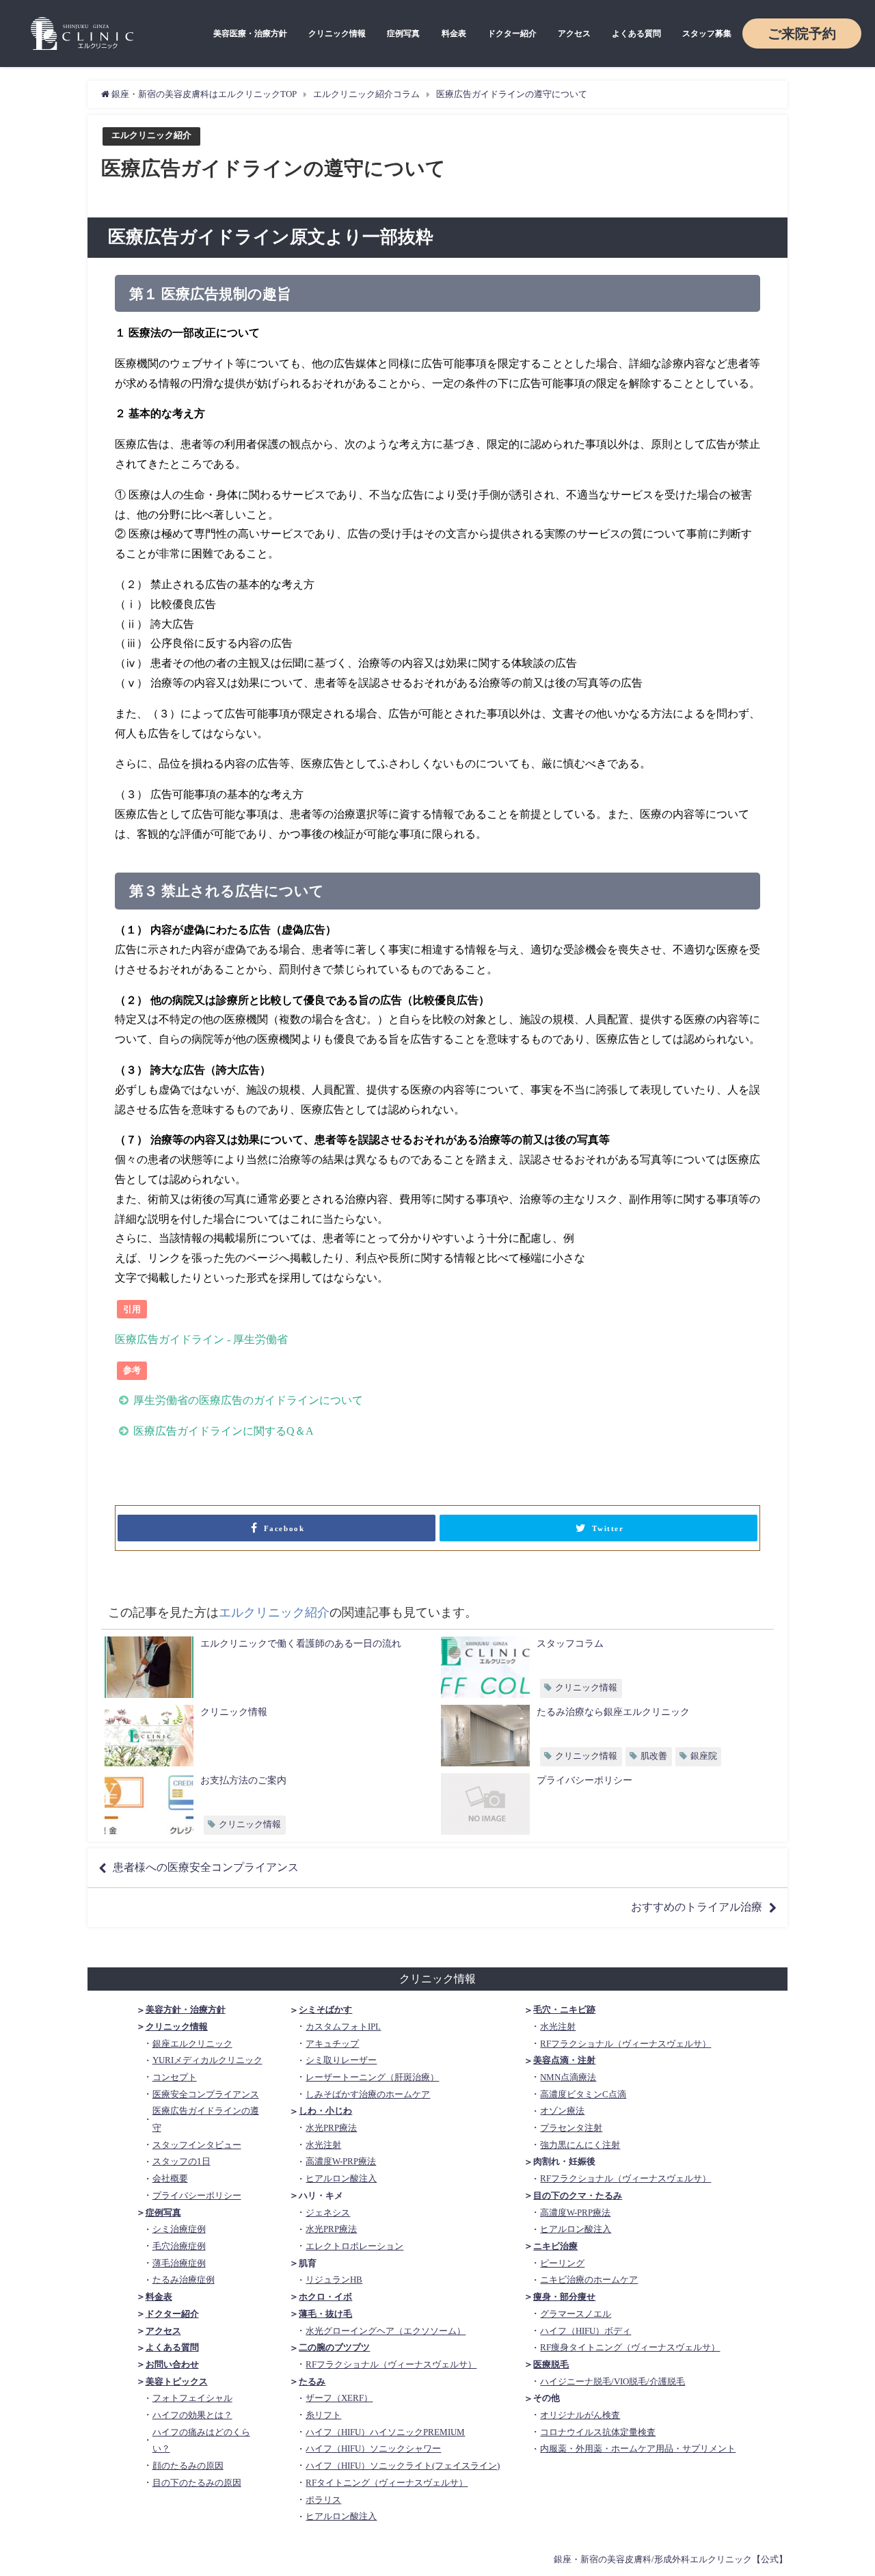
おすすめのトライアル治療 (697, 1907)
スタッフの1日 (181, 2161)
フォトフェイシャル (192, 2398)
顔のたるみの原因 (188, 2466)
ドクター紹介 (512, 34)
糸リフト (323, 2415)
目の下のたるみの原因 (197, 2483)
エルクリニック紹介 (151, 136)
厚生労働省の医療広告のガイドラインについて (248, 1400)
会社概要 (170, 2178)
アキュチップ (332, 2044)
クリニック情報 (337, 34)
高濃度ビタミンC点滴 (583, 2094)
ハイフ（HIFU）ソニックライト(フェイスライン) (403, 2466)
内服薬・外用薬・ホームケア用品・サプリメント (638, 2448)
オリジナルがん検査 (580, 2415)
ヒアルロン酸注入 (341, 2178)
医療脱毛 (551, 2364)
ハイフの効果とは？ (192, 2415)
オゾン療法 (562, 2111)
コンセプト (175, 2077)
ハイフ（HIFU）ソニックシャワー (373, 2448)
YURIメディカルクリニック (207, 2060)
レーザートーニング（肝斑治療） (372, 2077)
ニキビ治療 (555, 2246)
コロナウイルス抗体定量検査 (598, 2432)
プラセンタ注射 (571, 2128)
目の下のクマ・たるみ (578, 2195)
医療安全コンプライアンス (206, 2094)
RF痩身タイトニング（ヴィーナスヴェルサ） (630, 2347)
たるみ (312, 2381)
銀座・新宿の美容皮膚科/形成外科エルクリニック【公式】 (671, 2559)
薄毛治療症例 (179, 2263)
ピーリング (562, 2263)
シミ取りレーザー (341, 2060)
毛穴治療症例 (179, 2246)
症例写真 (403, 34)
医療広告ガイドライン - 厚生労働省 (201, 1339)
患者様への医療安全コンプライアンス (206, 1867)
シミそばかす (325, 2009)
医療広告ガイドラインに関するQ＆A (224, 1431)
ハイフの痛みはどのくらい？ (201, 2441)
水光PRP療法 (331, 2128)
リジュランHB (334, 2280)
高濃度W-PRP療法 (341, 2161)
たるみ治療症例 (184, 2280)
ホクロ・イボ (325, 2297)
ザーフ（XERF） (339, 2398)
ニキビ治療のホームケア (589, 2280)
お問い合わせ (172, 2364)
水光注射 (323, 2145)
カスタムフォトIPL (343, 2027)
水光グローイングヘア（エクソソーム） (386, 2331)
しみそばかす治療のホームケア (368, 2094)
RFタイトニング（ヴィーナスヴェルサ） (387, 2483)
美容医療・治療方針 (250, 34)
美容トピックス (177, 2381)
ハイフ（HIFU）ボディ (585, 2331)
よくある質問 (636, 34)
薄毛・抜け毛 (325, 2314)
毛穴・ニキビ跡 (564, 2009)
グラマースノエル (576, 2314)
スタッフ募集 (707, 34)
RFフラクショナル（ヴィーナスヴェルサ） (391, 2364)
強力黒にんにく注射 (580, 2145)
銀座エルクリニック (192, 2044)
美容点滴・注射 (564, 2060)
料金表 (454, 34)
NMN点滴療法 (568, 2077)
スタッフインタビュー (197, 2145)
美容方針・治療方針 (186, 2009)
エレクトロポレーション (354, 2246)
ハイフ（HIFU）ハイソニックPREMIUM (385, 2432)
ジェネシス (328, 2213)
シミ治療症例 (179, 2229)
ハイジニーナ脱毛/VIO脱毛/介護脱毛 (612, 2381)
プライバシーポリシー (197, 2195)
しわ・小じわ (325, 2111)
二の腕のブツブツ (334, 2347)
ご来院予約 (802, 34)
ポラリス (323, 2500)
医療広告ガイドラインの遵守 (206, 2119)
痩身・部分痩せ (564, 2297)
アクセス (574, 34)
